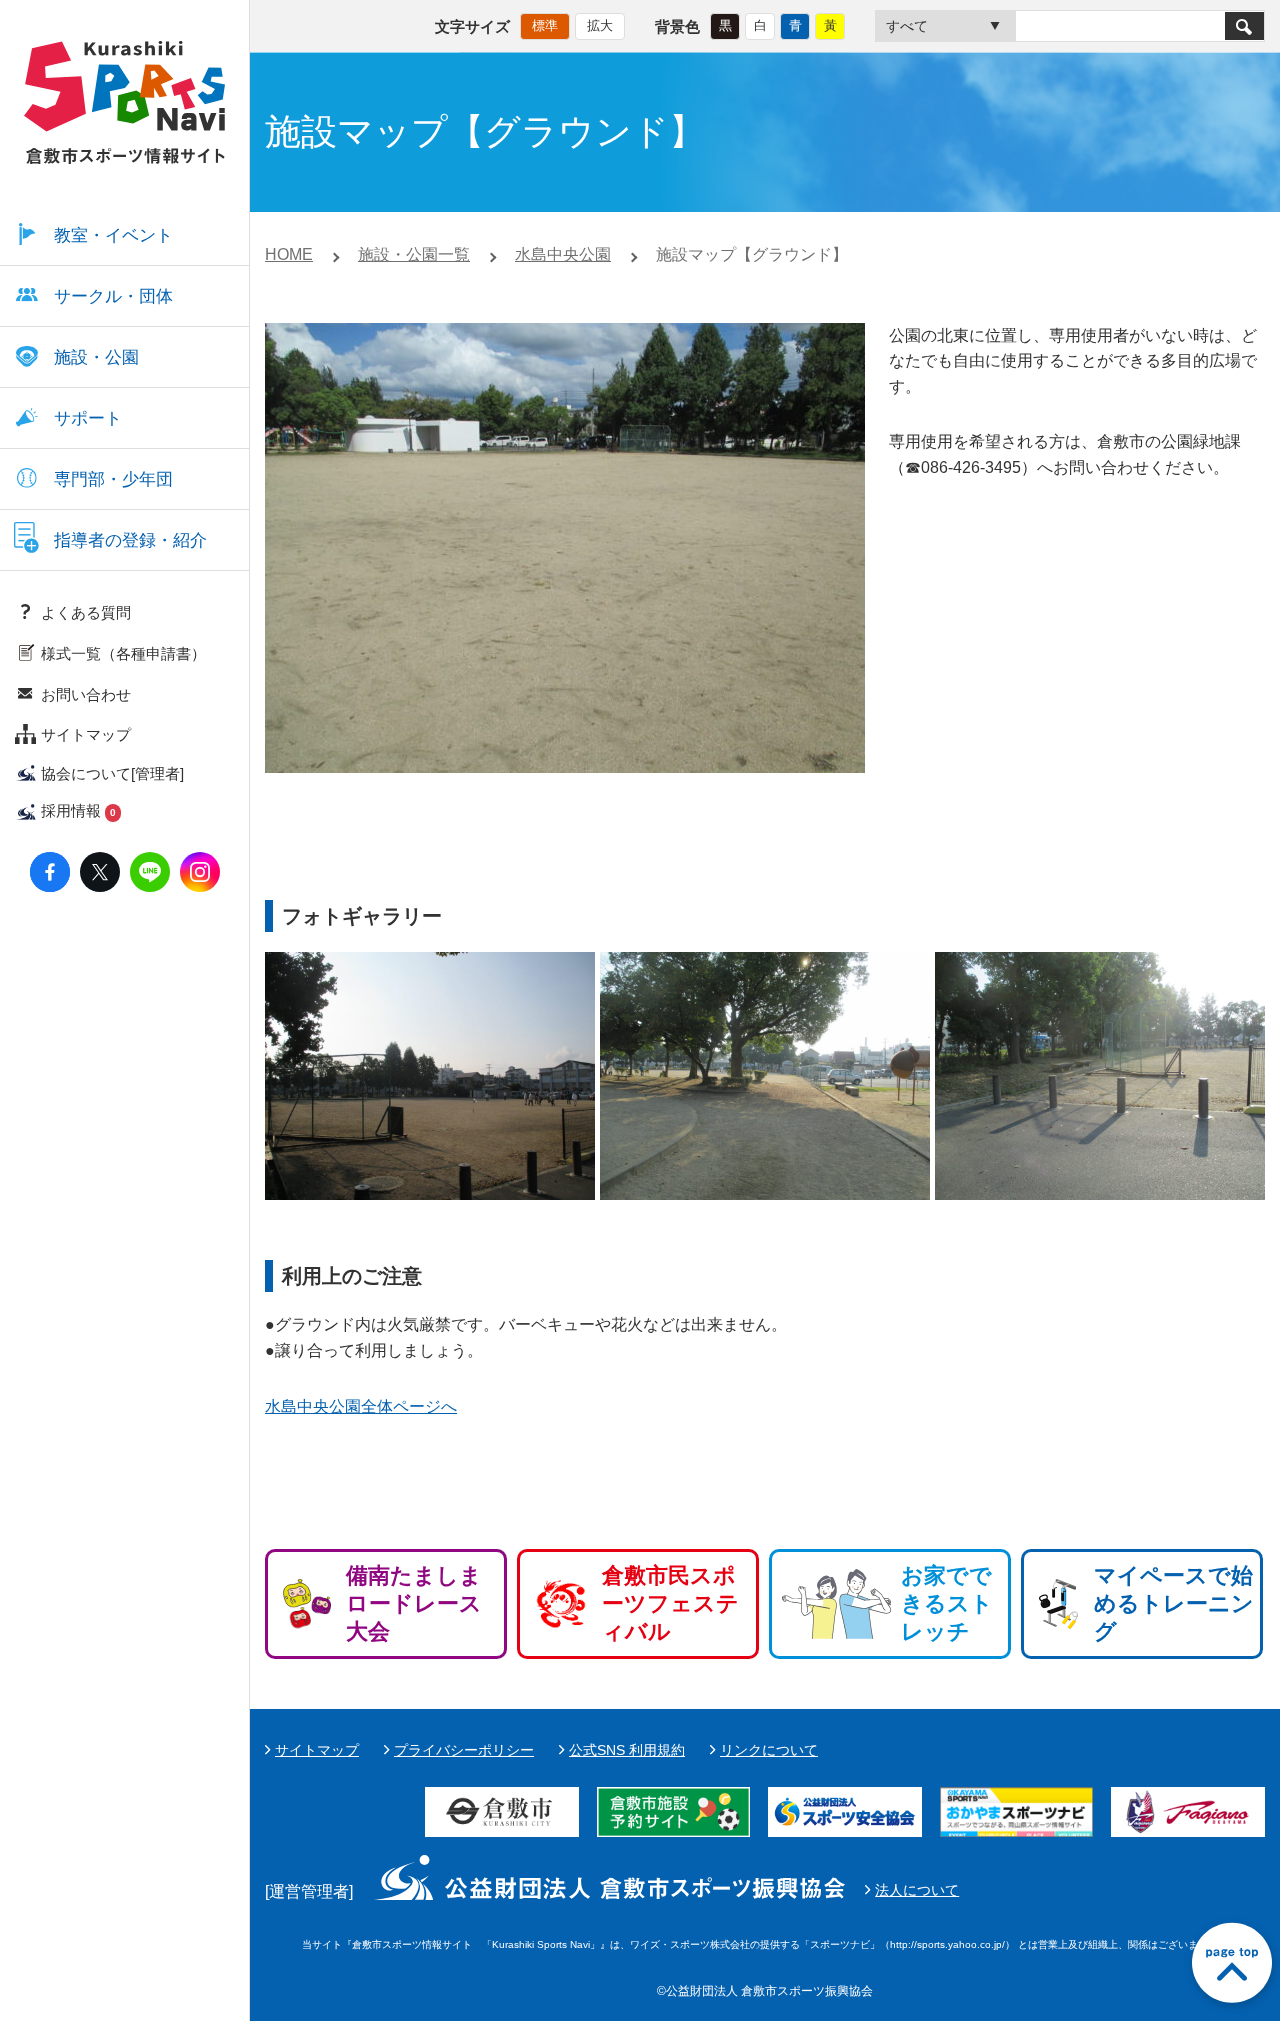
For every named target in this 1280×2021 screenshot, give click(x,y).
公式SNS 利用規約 (627, 1750)
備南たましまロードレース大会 (414, 1603)
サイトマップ (317, 1750)
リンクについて (769, 1750)
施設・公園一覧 (414, 254)
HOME (289, 254)
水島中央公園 (563, 254)
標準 (545, 25)
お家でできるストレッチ (947, 1603)
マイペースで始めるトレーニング (1174, 1603)
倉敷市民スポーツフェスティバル (670, 1603)
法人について (917, 1890)
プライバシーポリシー (464, 1750)
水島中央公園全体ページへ (361, 1406)
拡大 (600, 25)
